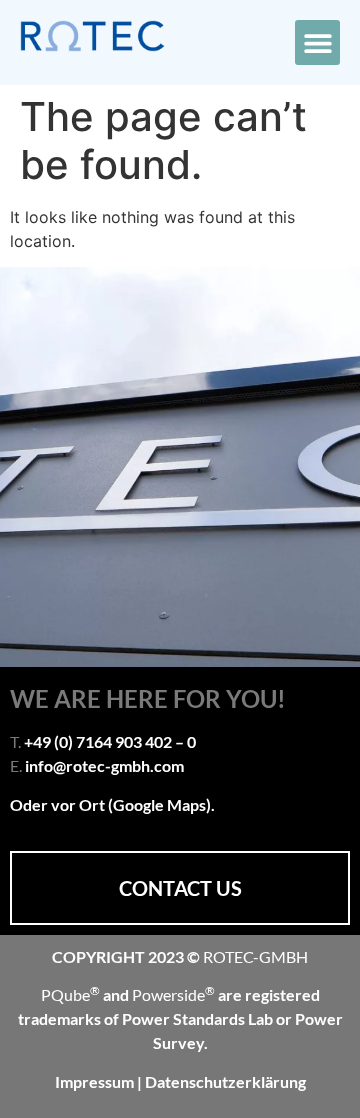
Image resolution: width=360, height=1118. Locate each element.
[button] (317, 42)
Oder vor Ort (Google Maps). (112, 804)
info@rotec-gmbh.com (104, 765)
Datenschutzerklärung (225, 1081)
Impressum (96, 1081)
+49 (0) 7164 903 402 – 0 (110, 741)
